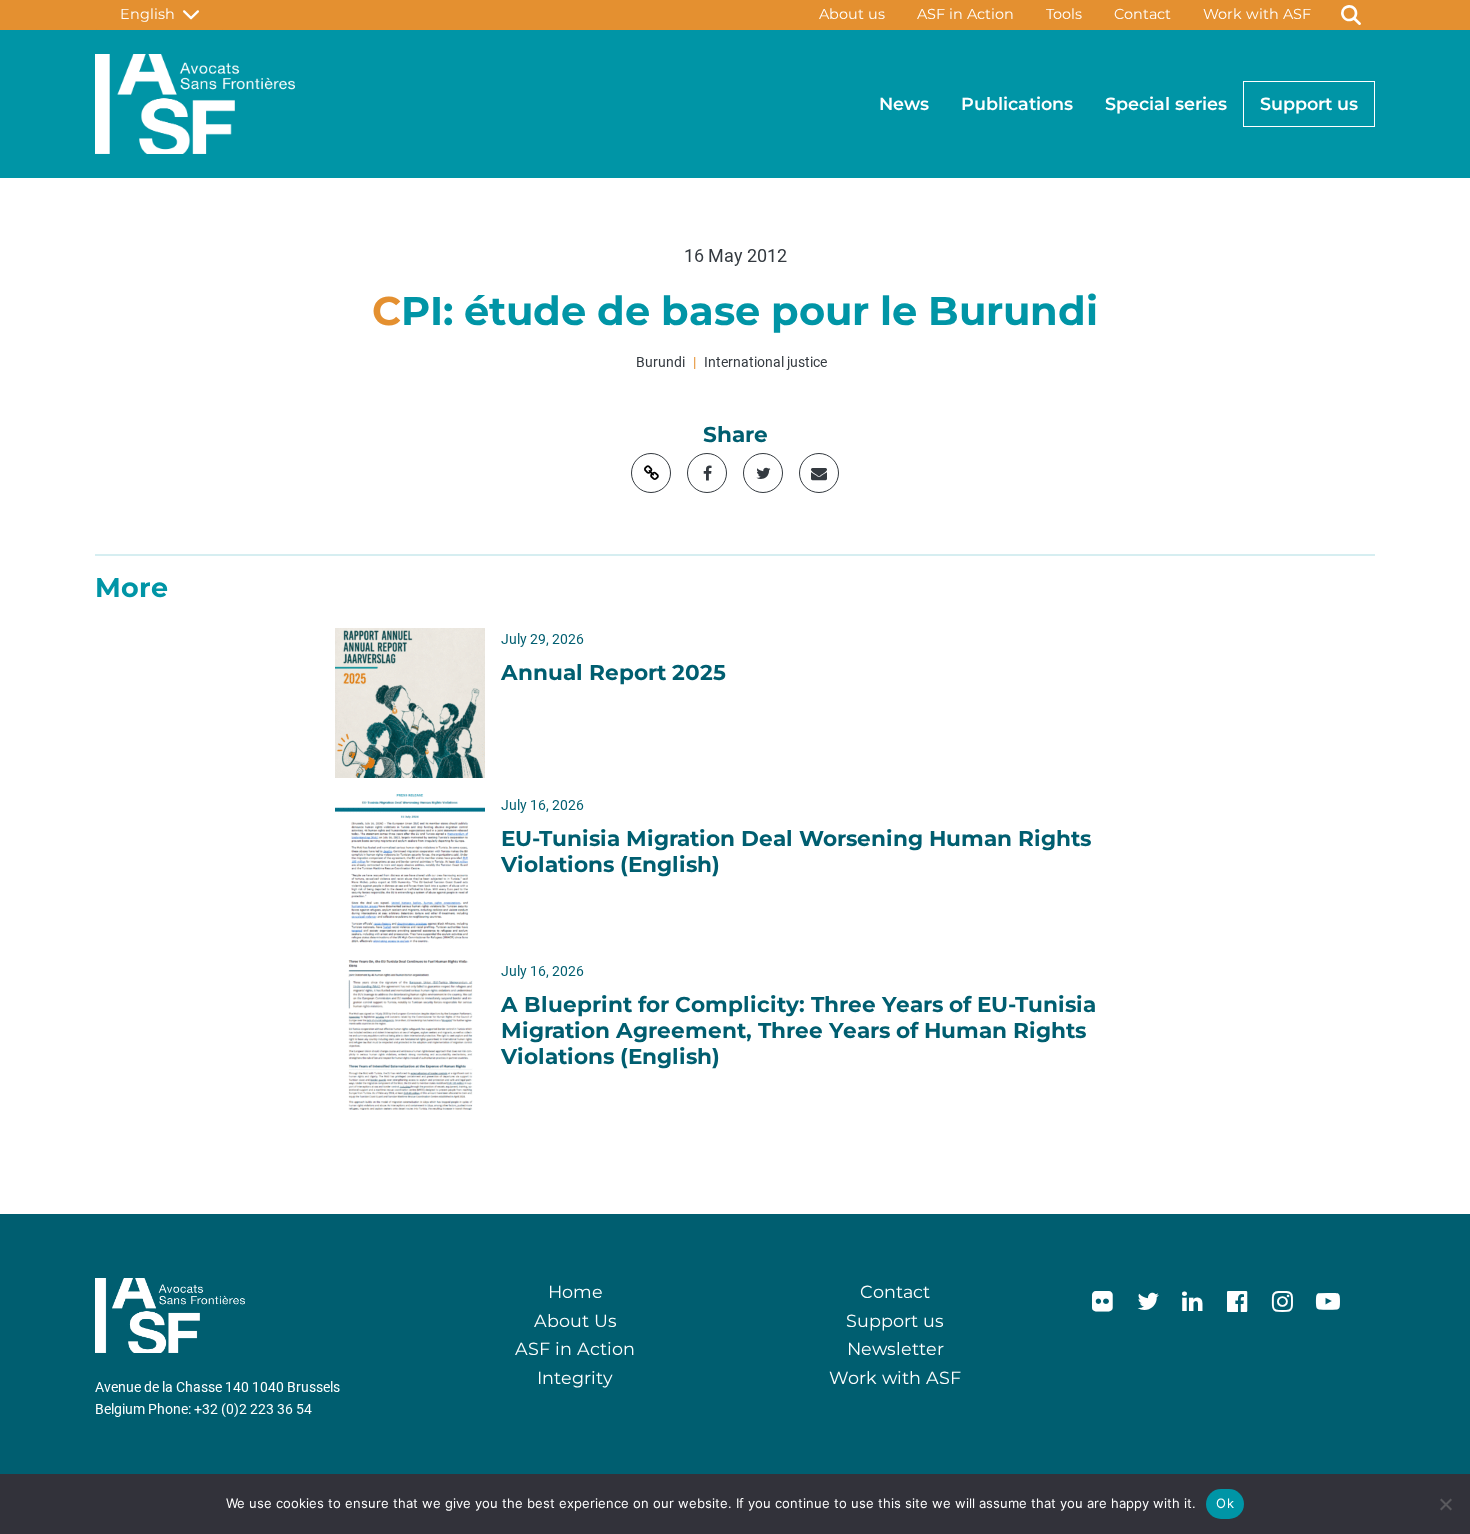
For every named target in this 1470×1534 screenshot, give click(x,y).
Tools (1064, 14)
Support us (1309, 103)
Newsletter (895, 1348)
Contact (1142, 14)
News (904, 103)
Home (575, 1291)
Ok (1225, 1503)
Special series (1166, 103)
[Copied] (651, 473)
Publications (1017, 103)
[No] (1445, 1504)
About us (852, 14)
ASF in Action (965, 14)
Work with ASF (1257, 14)
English (151, 14)
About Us (575, 1320)
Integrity (575, 1377)
